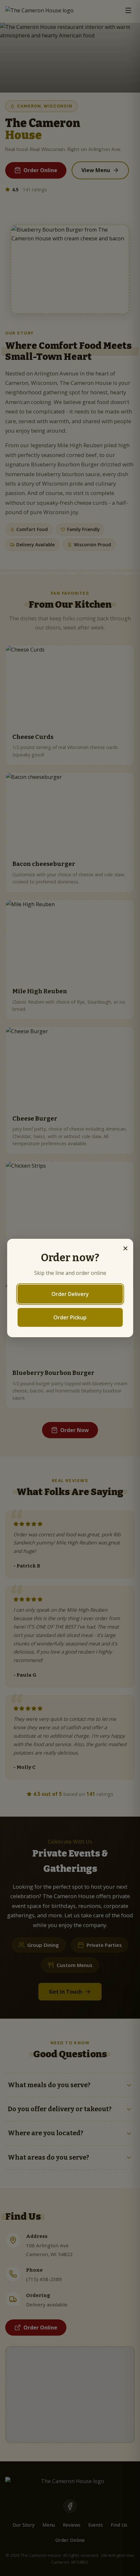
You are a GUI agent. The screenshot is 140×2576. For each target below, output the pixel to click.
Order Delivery (70, 1294)
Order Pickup (70, 1317)
